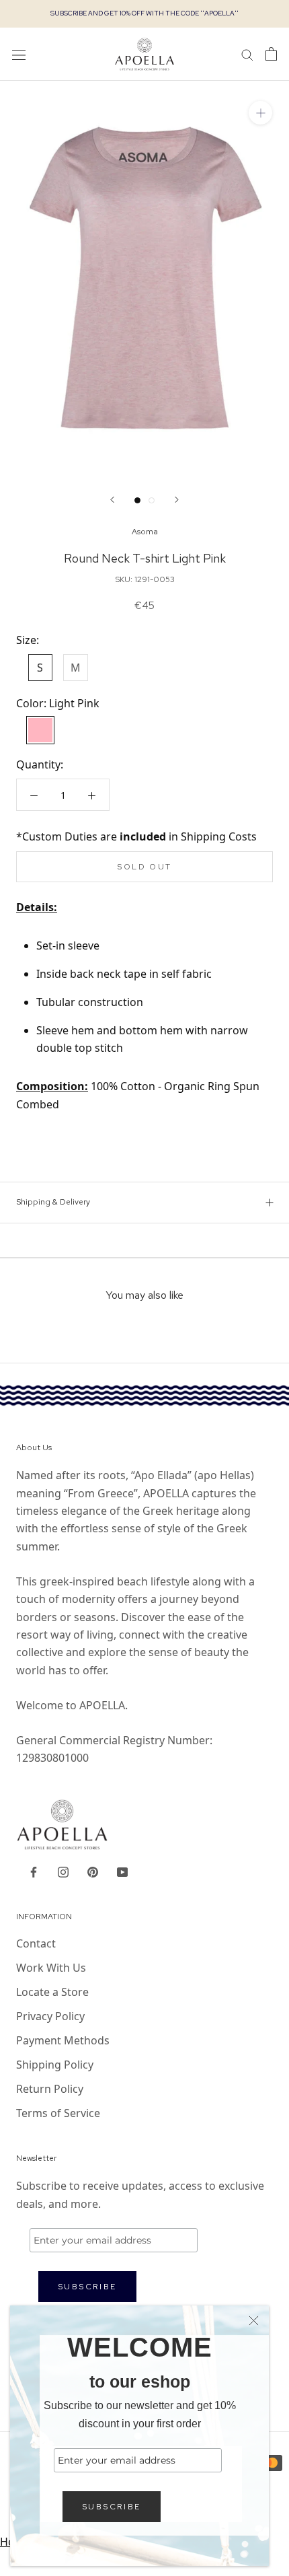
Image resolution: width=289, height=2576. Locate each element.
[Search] (247, 54)
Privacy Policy (50, 2016)
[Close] (254, 2321)
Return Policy (50, 2089)
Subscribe (112, 2507)
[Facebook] (34, 1871)
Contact (36, 1943)
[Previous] (112, 500)
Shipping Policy (55, 2065)
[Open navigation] (19, 54)
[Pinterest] (93, 1871)
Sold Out (144, 867)
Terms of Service (58, 2113)
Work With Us (51, 1968)
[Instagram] (63, 1871)
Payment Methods (63, 2040)
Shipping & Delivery (53, 1202)
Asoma (145, 532)
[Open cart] (271, 54)
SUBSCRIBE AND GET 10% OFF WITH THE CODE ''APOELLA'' (144, 13)
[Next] (177, 500)
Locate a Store (52, 1992)
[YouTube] (122, 1871)
